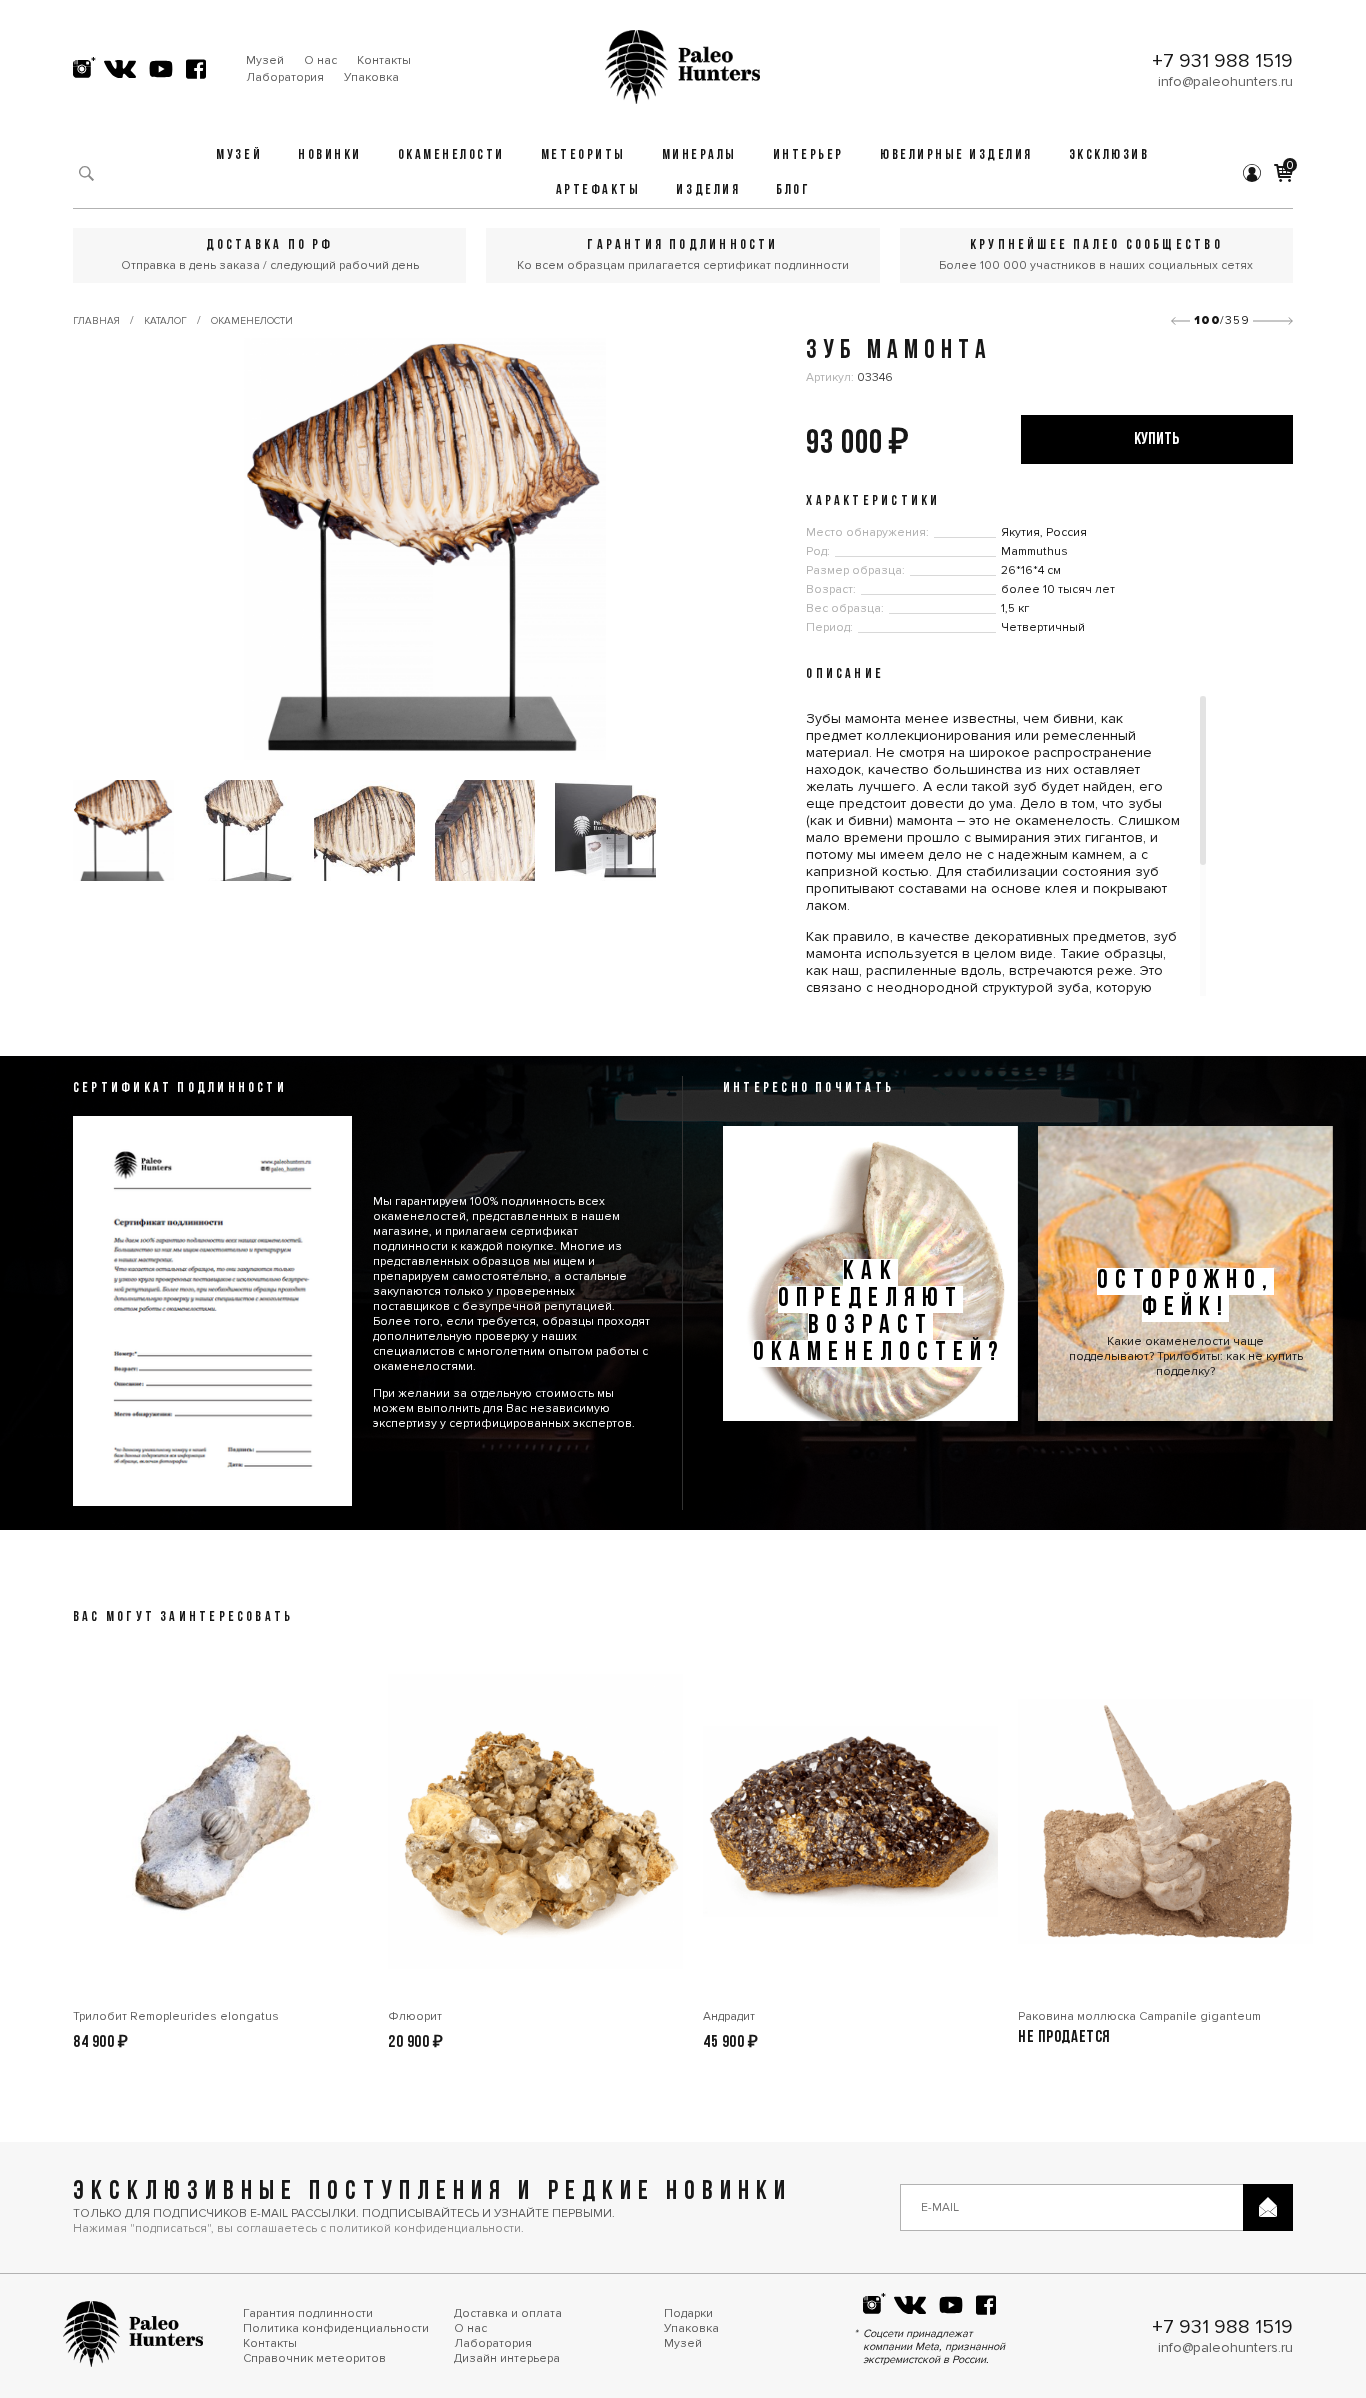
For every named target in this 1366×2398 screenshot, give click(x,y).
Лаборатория (285, 77)
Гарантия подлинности (308, 2313)
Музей (265, 60)
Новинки (330, 155)
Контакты (384, 60)
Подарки (688, 2313)
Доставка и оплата (508, 2313)
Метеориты (583, 155)
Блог (793, 190)
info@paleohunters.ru (1225, 81)
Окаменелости (451, 155)
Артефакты (598, 190)
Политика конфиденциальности (336, 2328)
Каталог (165, 321)
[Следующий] (1273, 321)
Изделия (708, 190)
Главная (96, 321)
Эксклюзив (1109, 155)
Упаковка (371, 77)
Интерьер (808, 155)
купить (1156, 439)
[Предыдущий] (1180, 321)
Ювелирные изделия (956, 155)
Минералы (699, 155)
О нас (320, 60)
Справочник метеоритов (314, 2358)
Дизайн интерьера (507, 2358)
